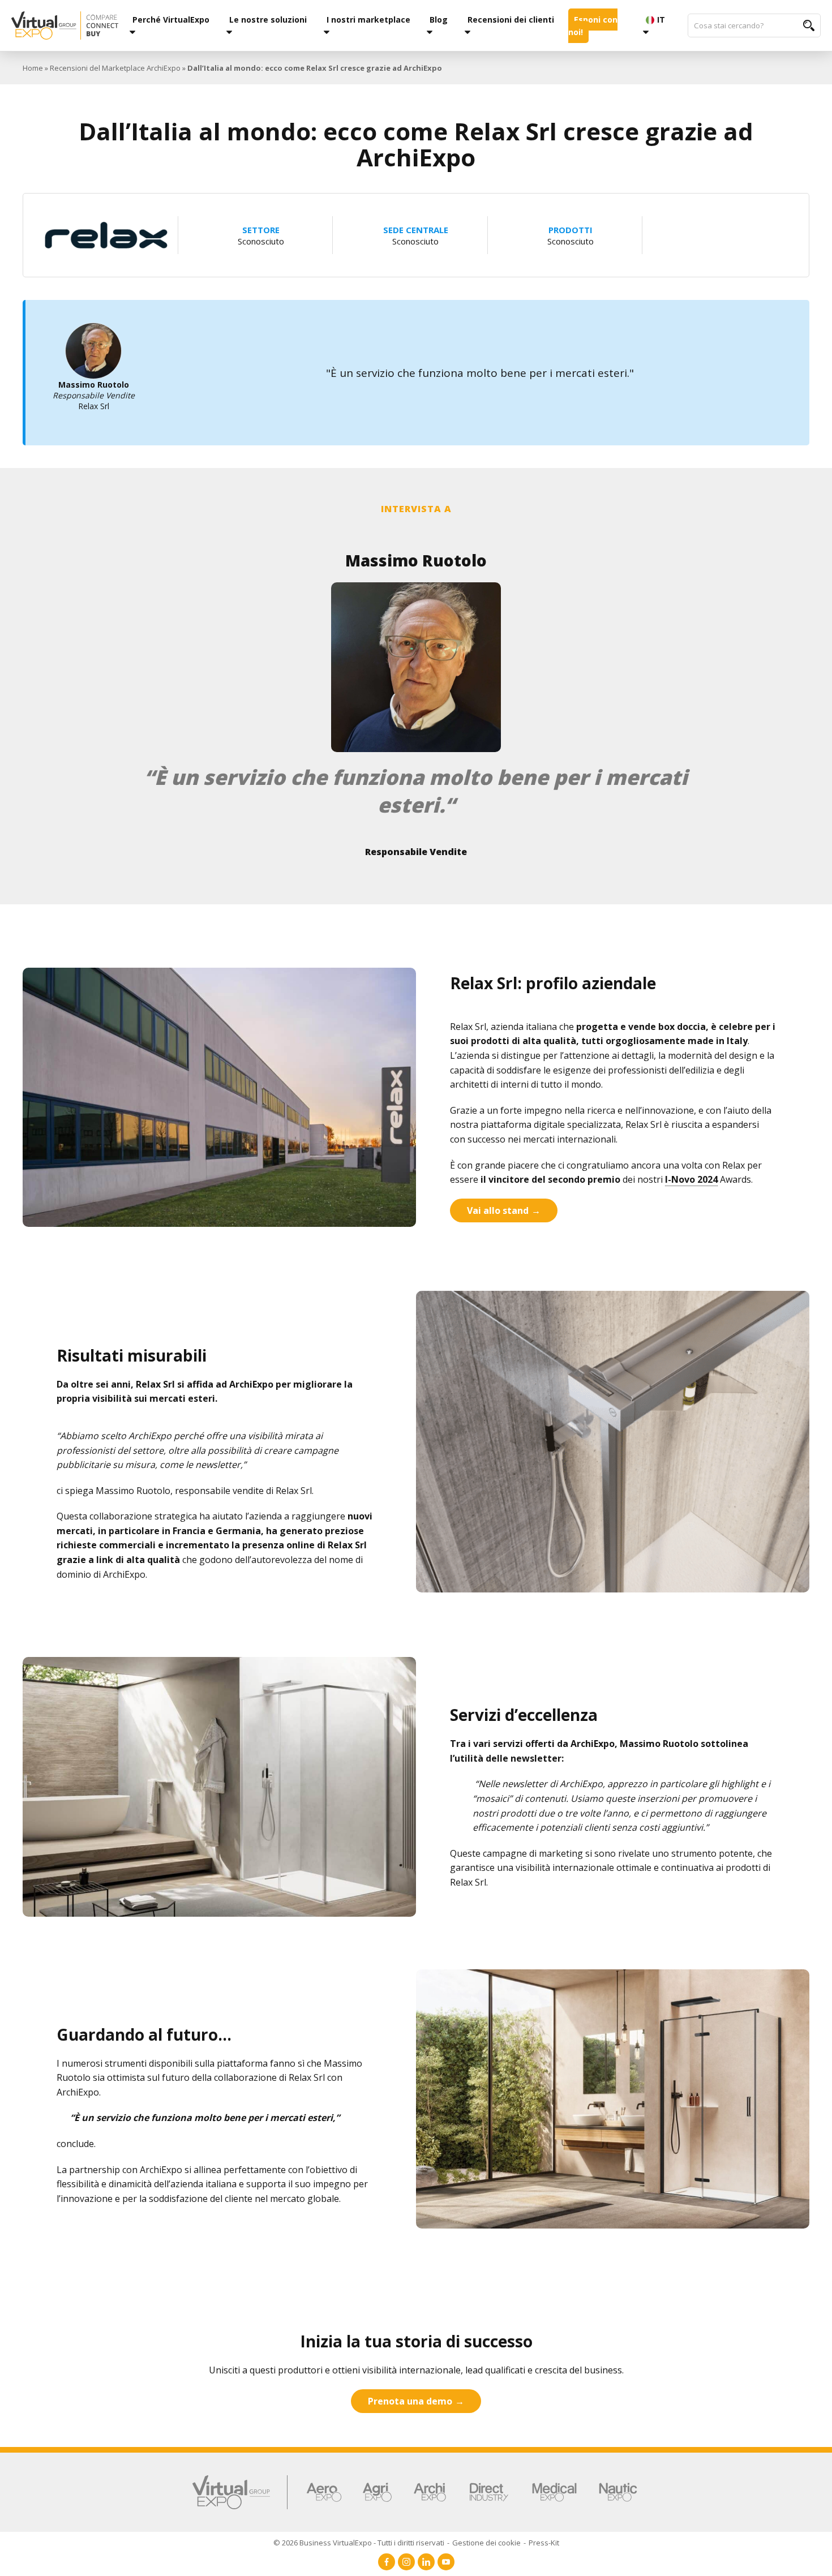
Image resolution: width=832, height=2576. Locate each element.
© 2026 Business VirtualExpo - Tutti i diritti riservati (359, 2543)
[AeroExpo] (324, 2492)
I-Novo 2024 (691, 1179)
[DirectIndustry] (489, 2492)
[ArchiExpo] (430, 2492)
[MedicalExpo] (554, 2492)
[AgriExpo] (377, 2492)
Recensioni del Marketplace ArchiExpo (115, 68)
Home (33, 68)
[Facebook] (387, 2562)
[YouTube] (446, 2562)
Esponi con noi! (593, 26)
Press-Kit (544, 2543)
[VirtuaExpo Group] (240, 2492)
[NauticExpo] (618, 2492)
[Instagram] (406, 2562)
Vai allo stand (498, 1210)
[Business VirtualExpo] (65, 25)
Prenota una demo (410, 2401)
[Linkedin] (426, 2562)
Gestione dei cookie (486, 2543)
